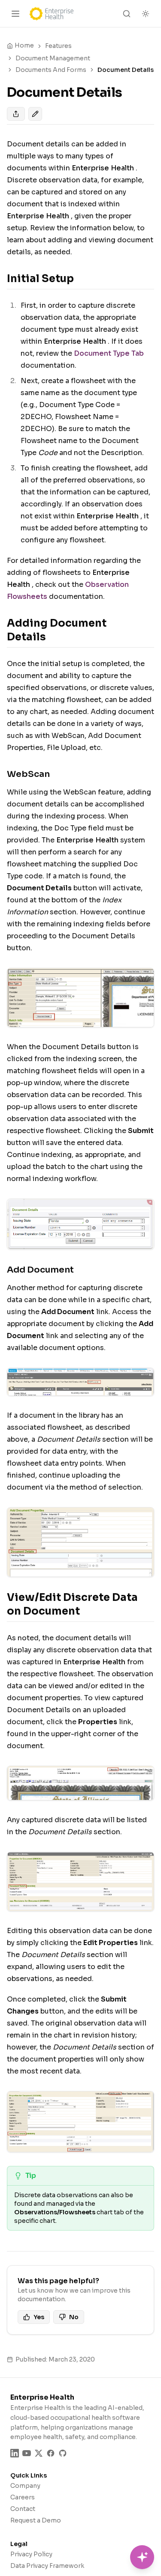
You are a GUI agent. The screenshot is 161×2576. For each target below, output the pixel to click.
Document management (53, 58)
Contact (23, 2509)
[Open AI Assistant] (142, 2557)
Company (25, 2486)
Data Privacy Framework (47, 2566)
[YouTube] (27, 2453)
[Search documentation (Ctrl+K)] (127, 14)
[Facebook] (51, 2453)
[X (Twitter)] (39, 2453)
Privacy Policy (31, 2554)
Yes (39, 2317)
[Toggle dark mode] (146, 14)
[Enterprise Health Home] (51, 14)
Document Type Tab (109, 353)
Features (58, 46)
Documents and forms (51, 70)
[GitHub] (63, 2453)
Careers (23, 2497)
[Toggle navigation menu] (15, 14)
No (74, 2317)
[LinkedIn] (15, 2453)
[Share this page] (16, 114)
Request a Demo (36, 2520)
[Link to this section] (81, 279)
